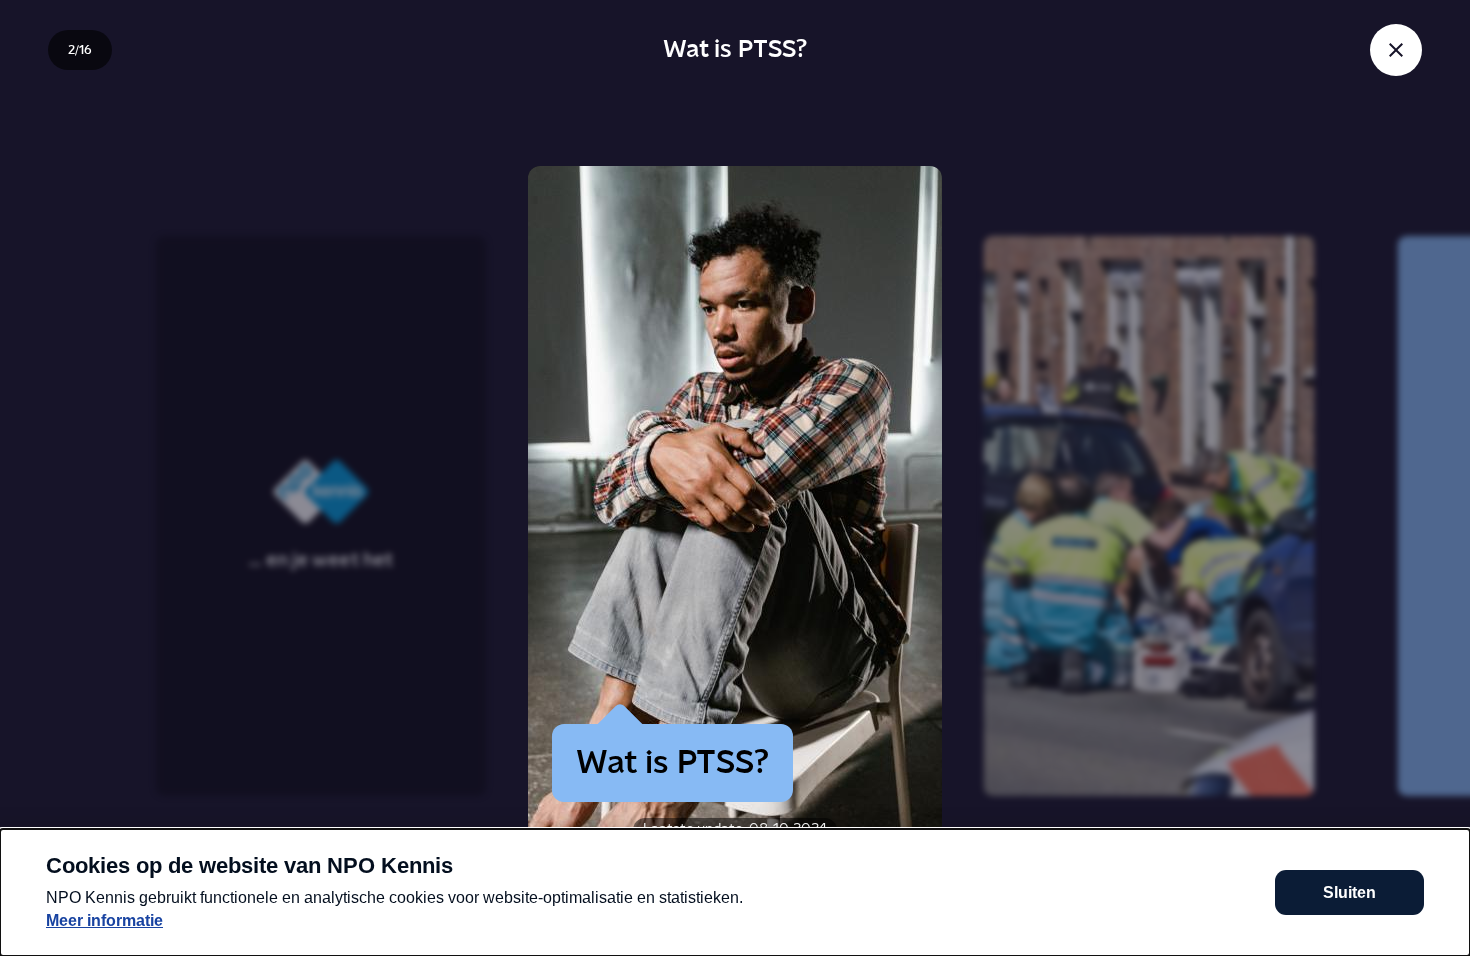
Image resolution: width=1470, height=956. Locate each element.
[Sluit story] (1396, 50)
